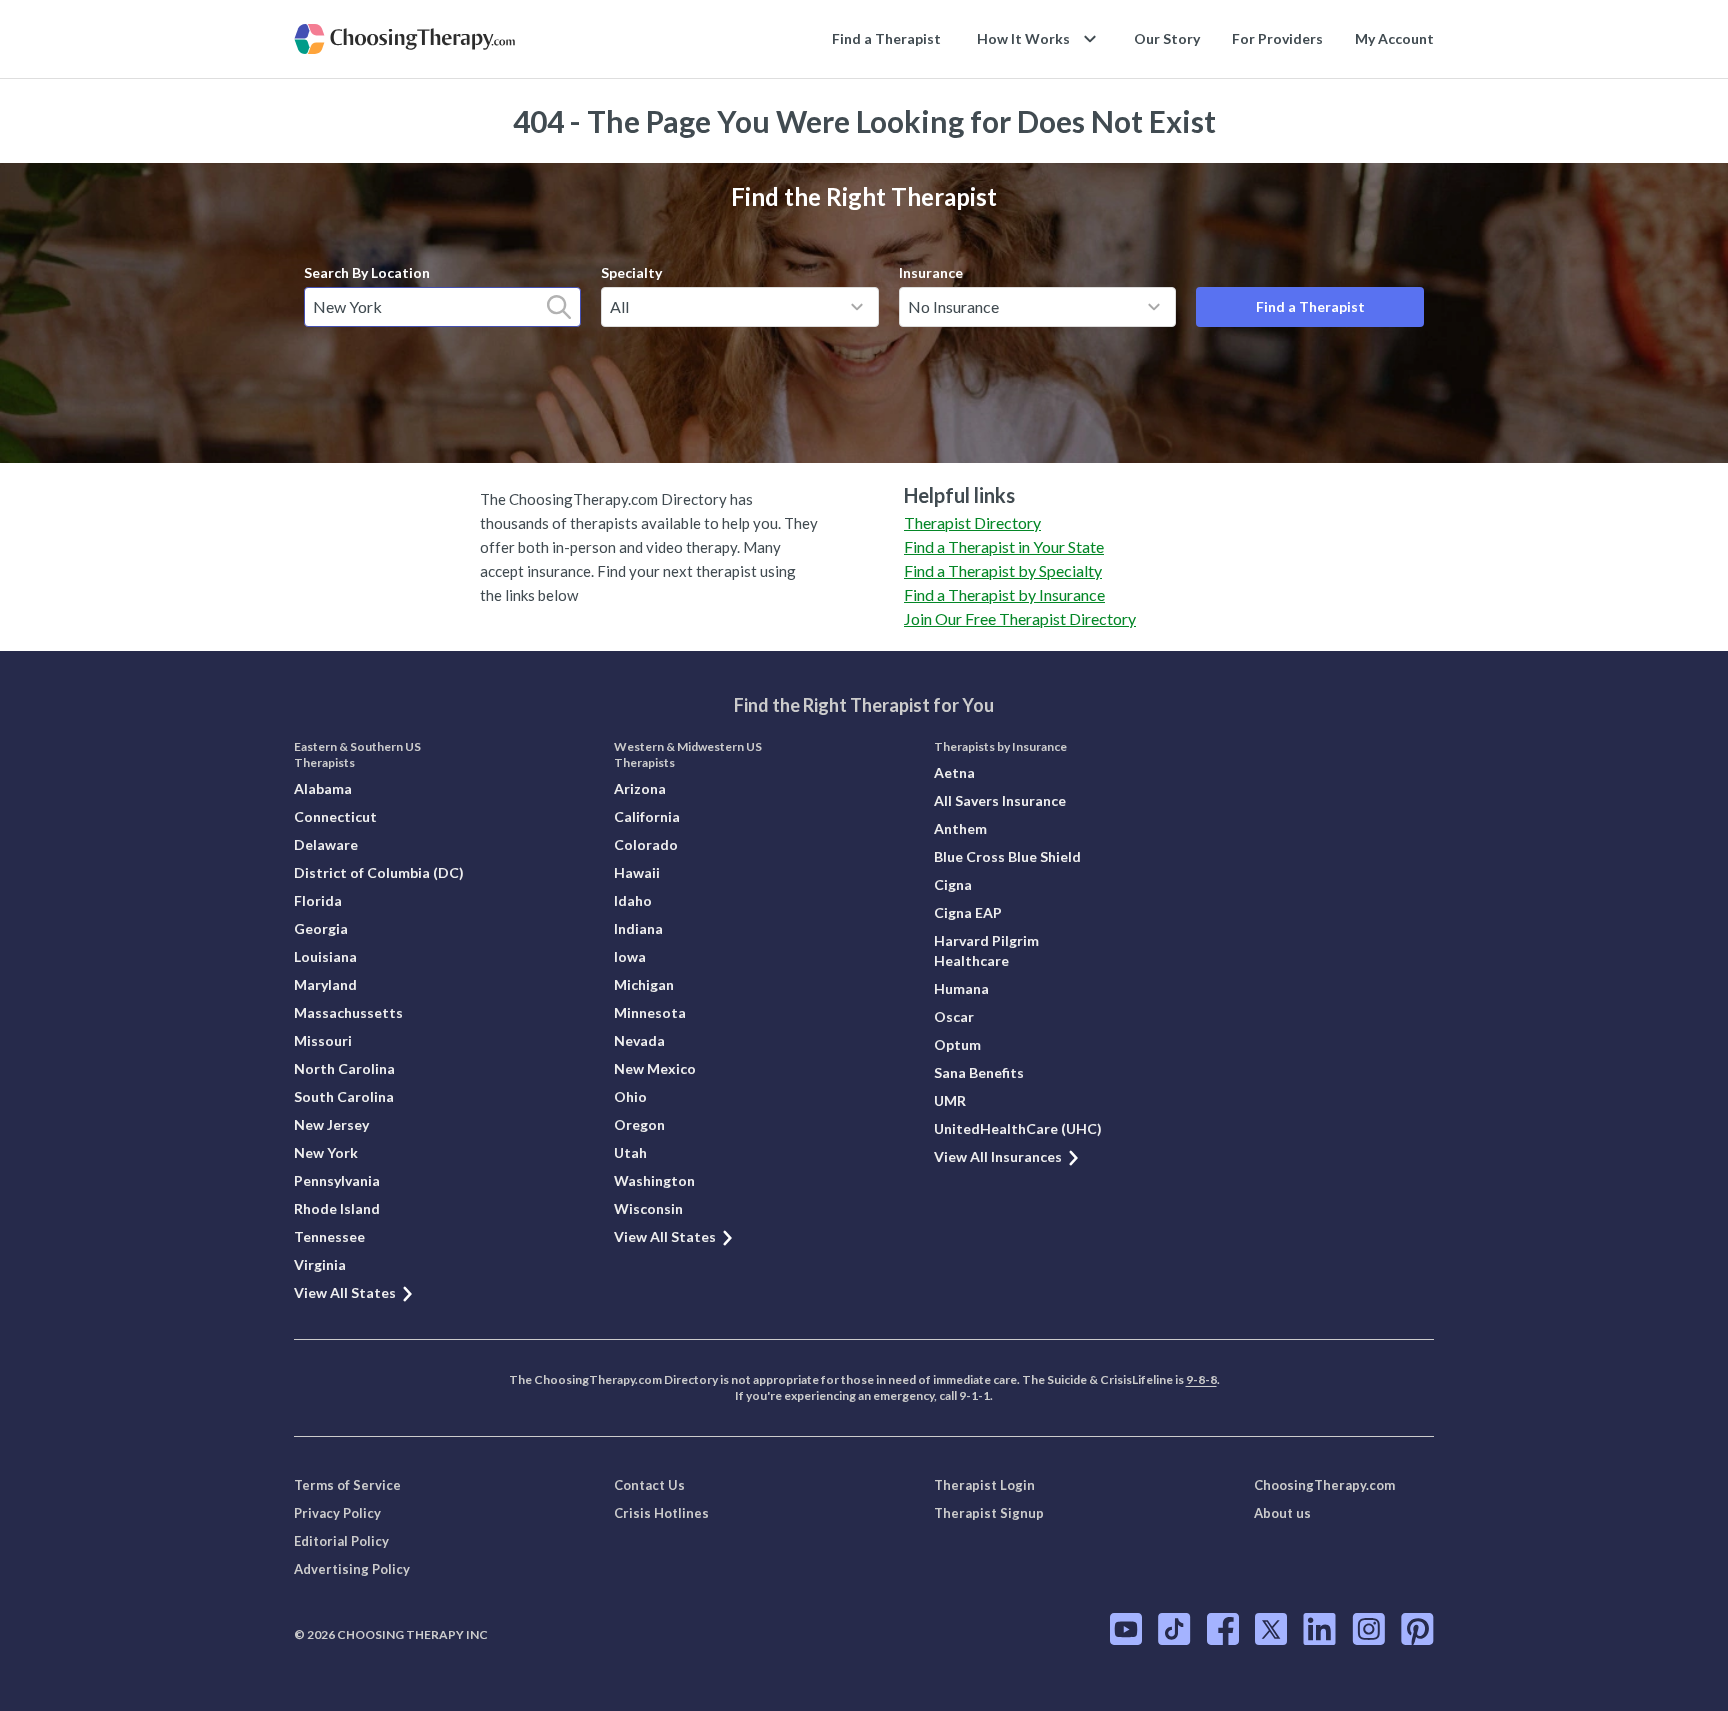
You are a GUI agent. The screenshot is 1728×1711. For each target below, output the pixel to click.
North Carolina (344, 1068)
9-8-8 (1201, 1379)
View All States (345, 1292)
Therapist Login (984, 1485)
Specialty (631, 272)
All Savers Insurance (1000, 800)
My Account (1394, 38)
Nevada (639, 1040)
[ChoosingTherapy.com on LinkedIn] (1319, 1629)
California (647, 816)
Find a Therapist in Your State (1004, 546)
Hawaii (637, 872)
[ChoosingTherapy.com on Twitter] (1271, 1629)
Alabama (323, 788)
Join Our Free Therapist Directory (1020, 618)
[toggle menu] (857, 307)
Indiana (638, 928)
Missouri (323, 1040)
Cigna (953, 884)
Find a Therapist (886, 38)
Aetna (954, 772)
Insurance (931, 272)
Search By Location (367, 272)
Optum (957, 1044)
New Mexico (655, 1068)
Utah (630, 1152)
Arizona (640, 788)
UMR (950, 1100)
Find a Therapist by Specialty (1003, 570)
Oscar (954, 1016)
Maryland (325, 984)
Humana (961, 988)
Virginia (320, 1264)
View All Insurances (998, 1156)
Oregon (639, 1124)
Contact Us (649, 1485)
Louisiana (325, 956)
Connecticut (335, 816)
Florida (318, 900)
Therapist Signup (989, 1513)
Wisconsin (648, 1208)
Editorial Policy (341, 1541)
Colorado (646, 844)
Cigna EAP (968, 912)
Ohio (630, 1096)
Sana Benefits (979, 1072)
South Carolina (344, 1096)
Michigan (644, 984)
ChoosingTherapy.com (1324, 1485)
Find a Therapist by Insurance (1004, 594)
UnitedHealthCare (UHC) (1018, 1128)
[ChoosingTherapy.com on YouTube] (1126, 1629)
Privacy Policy (337, 1513)
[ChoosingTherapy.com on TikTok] (1174, 1629)
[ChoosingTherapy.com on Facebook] (1223, 1629)
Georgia (321, 928)
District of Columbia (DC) (379, 872)
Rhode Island (337, 1208)
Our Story (1167, 38)
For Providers (1277, 38)
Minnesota (650, 1012)
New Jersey (331, 1124)
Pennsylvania (337, 1180)
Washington (654, 1180)
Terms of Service (347, 1485)
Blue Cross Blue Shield (1007, 856)
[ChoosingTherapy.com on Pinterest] (1417, 1629)
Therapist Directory (972, 522)
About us (1282, 1513)
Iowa (630, 956)
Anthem (960, 828)
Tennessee (329, 1236)
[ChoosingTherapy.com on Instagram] (1368, 1629)
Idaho (633, 900)
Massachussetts (348, 1012)
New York (326, 1152)
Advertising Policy (352, 1569)
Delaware (326, 844)
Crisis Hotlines (661, 1513)
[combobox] (442, 307)
